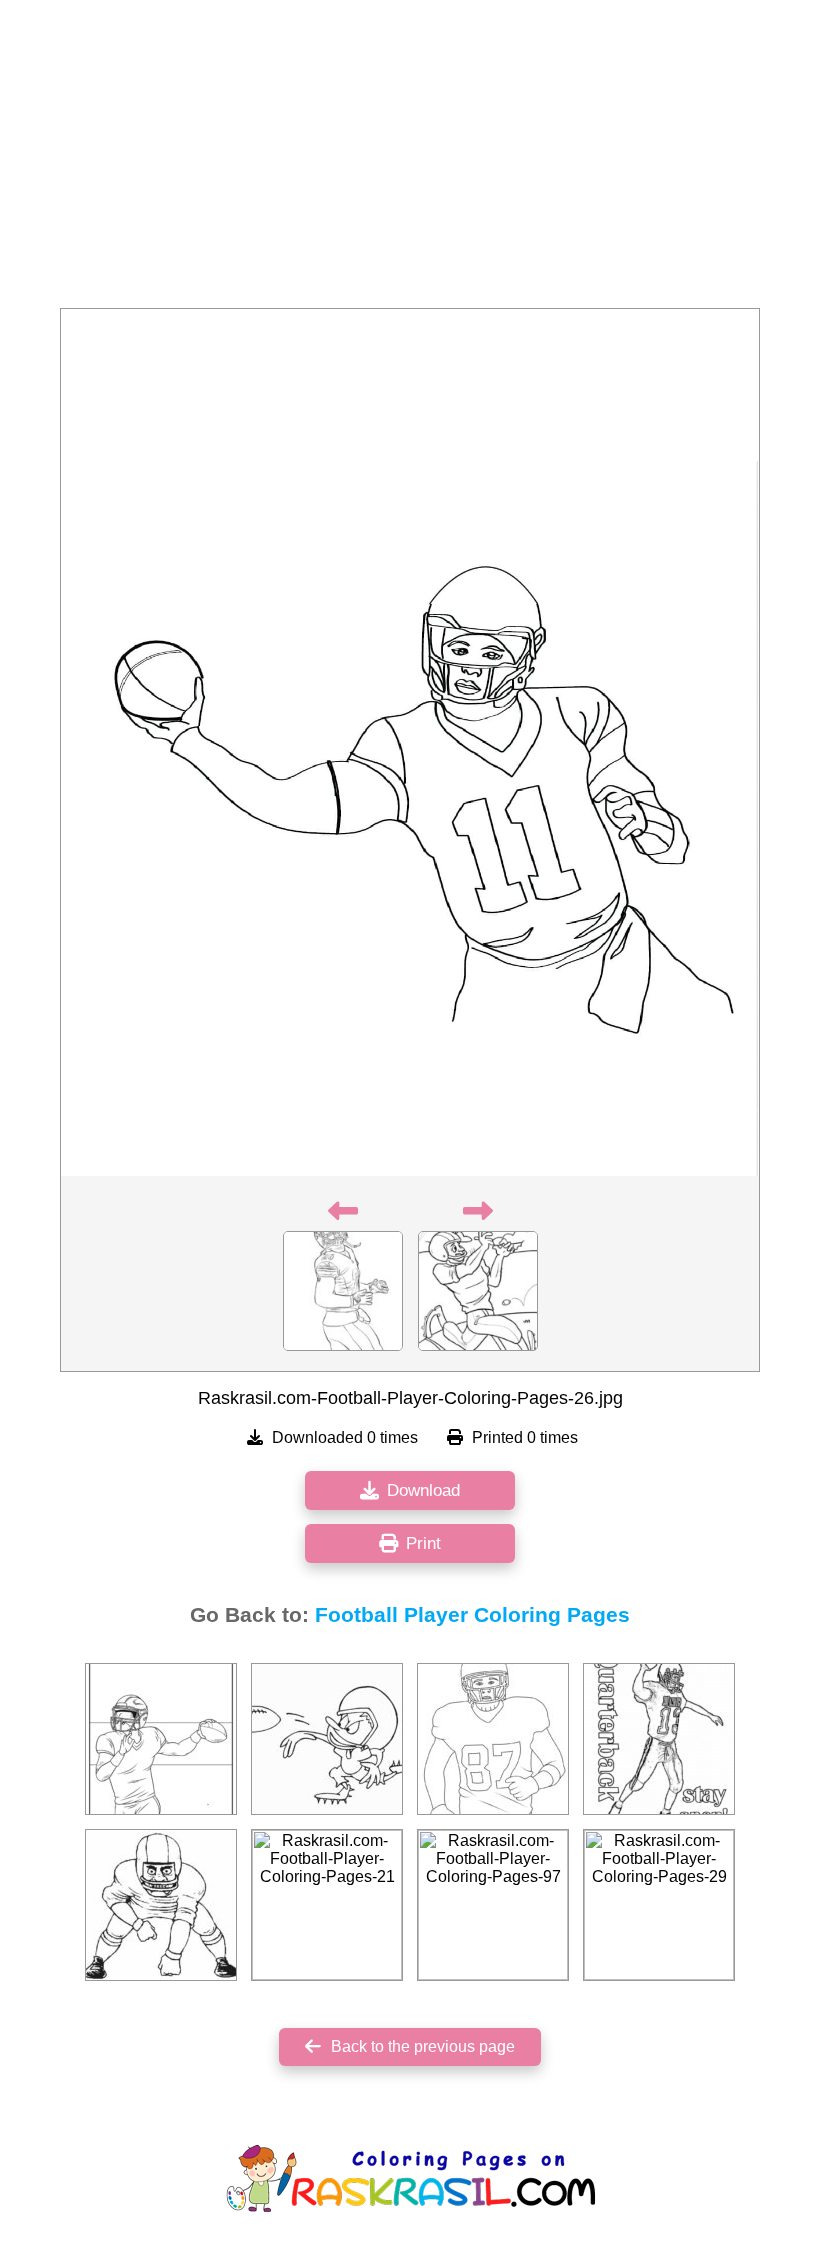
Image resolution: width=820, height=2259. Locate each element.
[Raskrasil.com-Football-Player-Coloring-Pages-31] (327, 1739)
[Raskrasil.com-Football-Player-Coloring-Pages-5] (659, 1739)
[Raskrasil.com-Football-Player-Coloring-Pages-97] (493, 1905)
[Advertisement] (410, 160)
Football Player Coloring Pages (472, 1615)
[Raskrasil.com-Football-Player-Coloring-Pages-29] (659, 1905)
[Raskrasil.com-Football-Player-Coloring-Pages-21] (327, 1905)
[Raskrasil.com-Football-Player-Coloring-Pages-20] (161, 1739)
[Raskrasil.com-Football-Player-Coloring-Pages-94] (161, 1905)
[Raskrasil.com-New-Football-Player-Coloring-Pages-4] (493, 1739)
